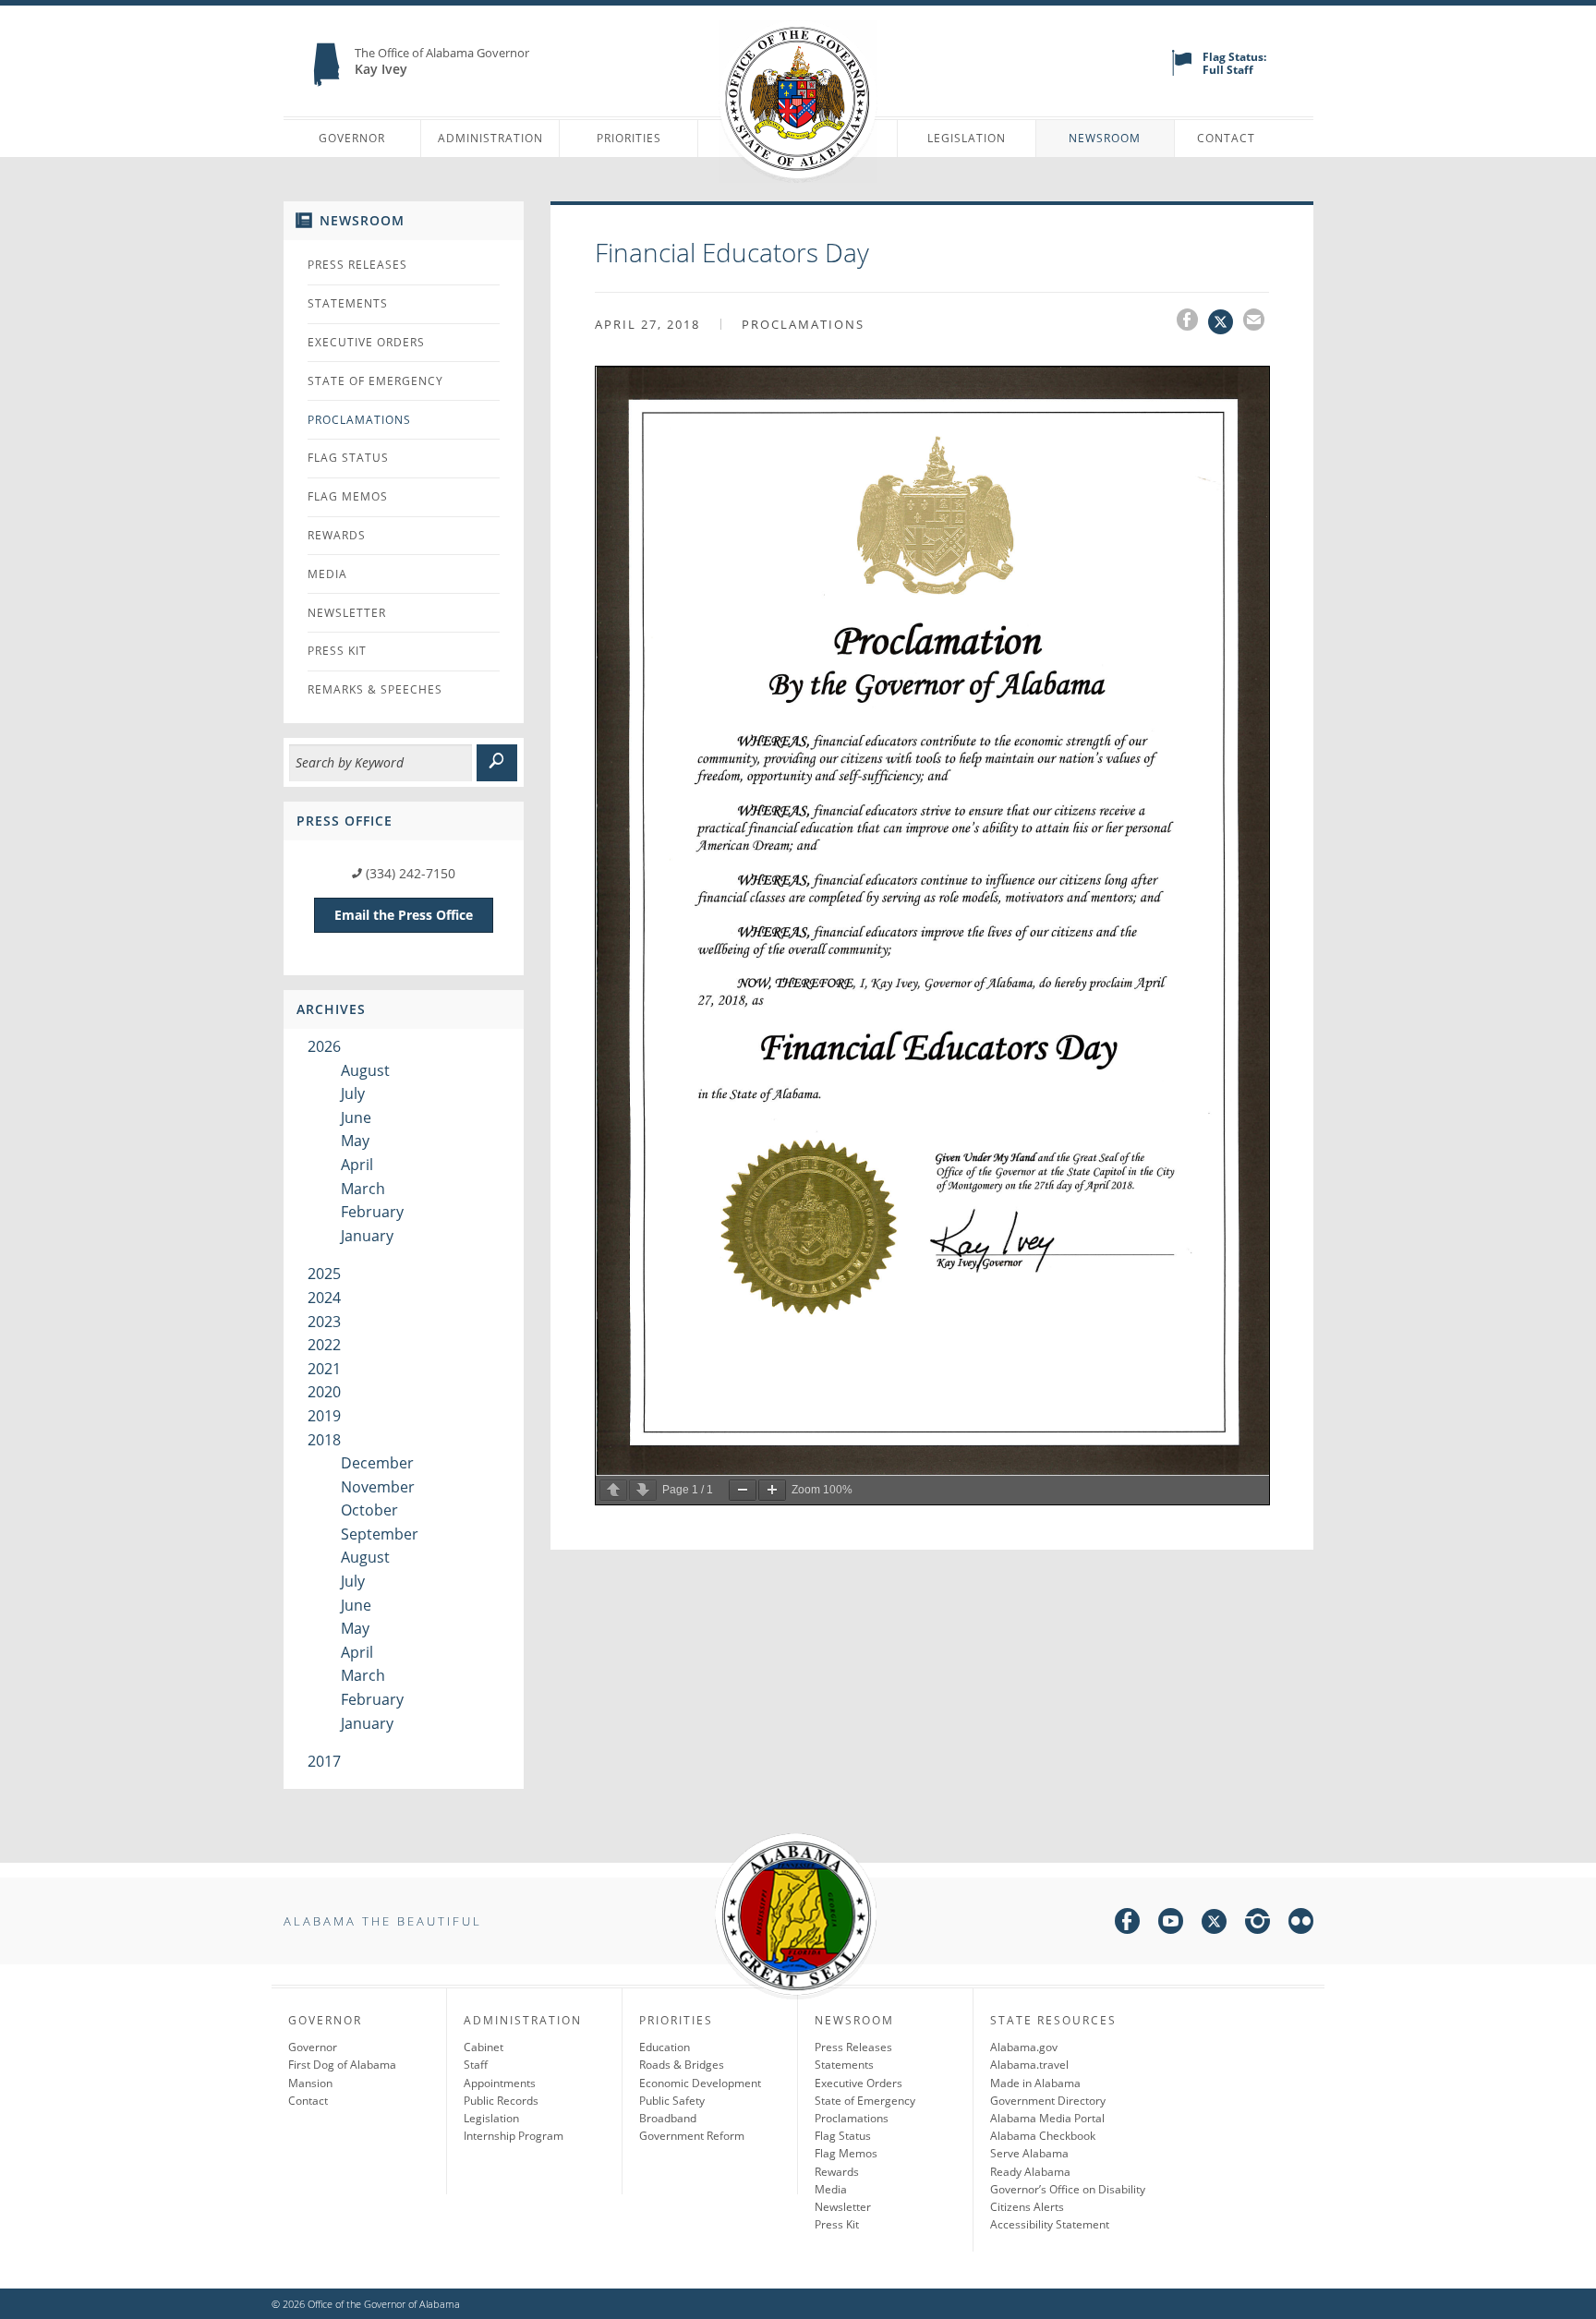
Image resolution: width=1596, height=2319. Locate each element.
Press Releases (357, 265)
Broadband (668, 2118)
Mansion (310, 2083)
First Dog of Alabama (342, 2065)
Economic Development (700, 2083)
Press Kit (337, 651)
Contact (1226, 138)
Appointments (500, 2083)
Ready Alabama (1030, 2172)
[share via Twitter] (1226, 322)
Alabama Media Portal (1047, 2118)
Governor (352, 138)
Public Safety (672, 2101)
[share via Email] (1256, 322)
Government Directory (1048, 2101)
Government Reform (692, 2136)
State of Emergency (375, 381)
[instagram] (1257, 1924)
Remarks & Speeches (375, 689)
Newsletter (347, 613)
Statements (348, 303)
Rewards (337, 535)
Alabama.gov (1024, 2047)
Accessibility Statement (1050, 2224)
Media (327, 574)
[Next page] (643, 1490)
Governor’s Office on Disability (1068, 2189)
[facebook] (1127, 1924)
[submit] (497, 763)
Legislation (967, 138)
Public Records (501, 2101)
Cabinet (484, 2047)
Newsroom (1105, 138)
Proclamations (359, 420)
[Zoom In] (772, 1490)
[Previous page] (613, 1490)
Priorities (629, 138)
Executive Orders (366, 342)
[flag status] (1182, 72)
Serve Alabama (1029, 2153)
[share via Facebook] (1192, 322)
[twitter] (1214, 1924)
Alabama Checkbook (1043, 2136)
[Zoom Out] (743, 1490)
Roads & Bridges (682, 2065)
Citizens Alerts (1027, 2207)
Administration (490, 138)
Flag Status (348, 458)
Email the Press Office (404, 915)
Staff (476, 2065)
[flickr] (1301, 1924)
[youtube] (1171, 1924)
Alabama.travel (1029, 2065)
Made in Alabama (1035, 2083)
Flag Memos (348, 496)
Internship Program (514, 2136)
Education (665, 2047)
